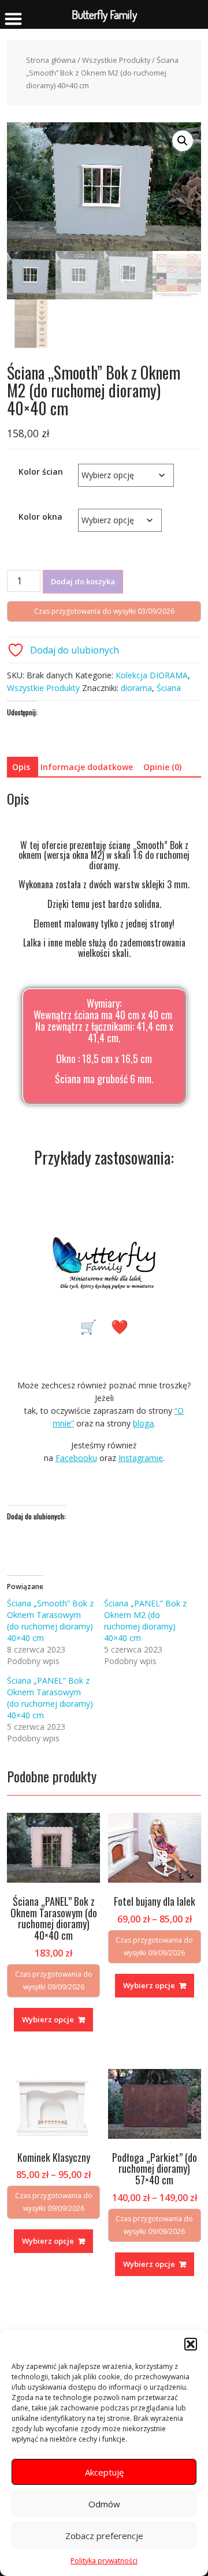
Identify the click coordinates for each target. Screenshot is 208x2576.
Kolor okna (40, 517)
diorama (136, 688)
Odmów (104, 2504)
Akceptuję (104, 2472)
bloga (143, 1423)
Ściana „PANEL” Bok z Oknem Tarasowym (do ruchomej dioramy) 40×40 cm (50, 1698)
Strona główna (51, 60)
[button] (191, 2344)
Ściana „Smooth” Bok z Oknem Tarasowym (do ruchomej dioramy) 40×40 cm (50, 1621)
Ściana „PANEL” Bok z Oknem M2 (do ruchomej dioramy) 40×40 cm (145, 1621)
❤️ (120, 1326)
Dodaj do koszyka (83, 581)
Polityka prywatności (104, 2561)
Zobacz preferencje (104, 2536)
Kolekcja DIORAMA (152, 675)
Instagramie (141, 1458)
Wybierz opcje (48, 2019)
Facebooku (76, 1458)
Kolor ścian (41, 472)
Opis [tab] (21, 767)
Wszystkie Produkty (116, 60)
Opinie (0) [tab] (162, 767)
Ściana (169, 688)
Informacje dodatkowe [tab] (87, 767)
